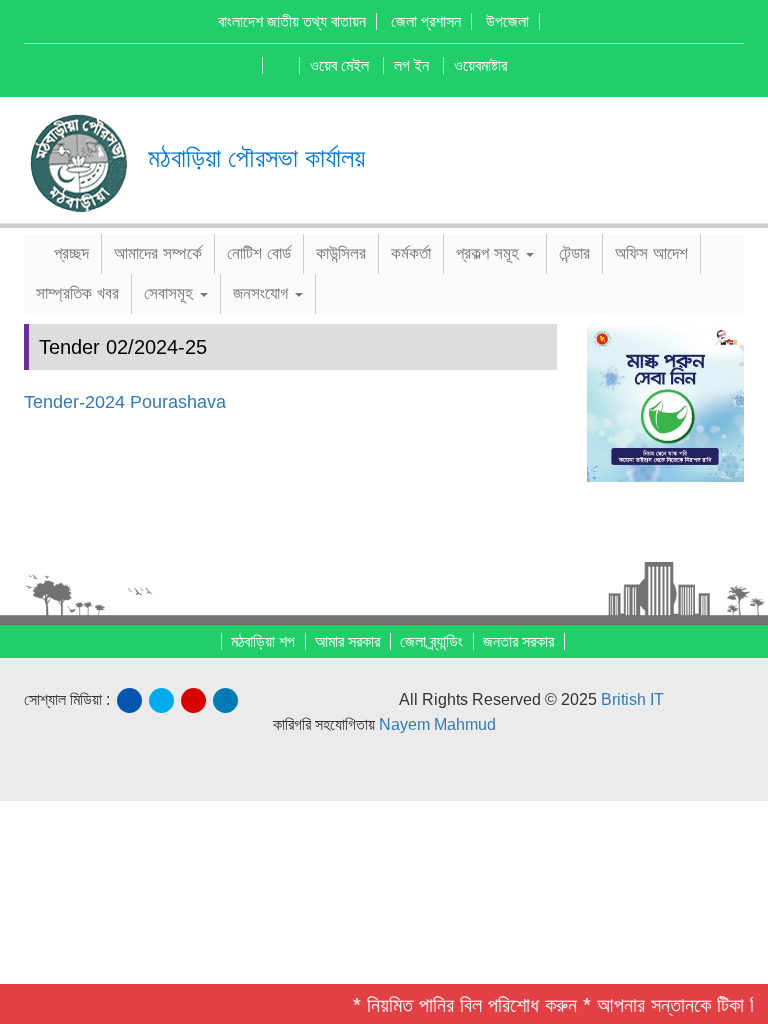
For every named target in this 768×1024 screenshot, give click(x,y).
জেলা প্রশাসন (426, 21)
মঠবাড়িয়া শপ (263, 641)
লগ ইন (411, 65)
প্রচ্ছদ (69, 253)
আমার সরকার (347, 641)
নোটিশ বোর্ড (259, 253)
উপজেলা (507, 21)
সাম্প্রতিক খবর (77, 293)
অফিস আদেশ (651, 253)
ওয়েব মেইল (339, 65)
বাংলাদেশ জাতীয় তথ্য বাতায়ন (292, 21)
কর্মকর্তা (411, 253)
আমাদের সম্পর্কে (158, 253)
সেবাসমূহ (171, 293)
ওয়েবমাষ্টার (480, 65)
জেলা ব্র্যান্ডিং (431, 641)
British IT (632, 699)
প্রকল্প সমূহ (490, 253)
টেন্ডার (574, 253)
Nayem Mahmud (437, 724)
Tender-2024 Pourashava (125, 402)
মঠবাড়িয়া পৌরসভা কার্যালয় (256, 158)
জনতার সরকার (518, 641)
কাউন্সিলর (341, 253)
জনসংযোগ (263, 293)
